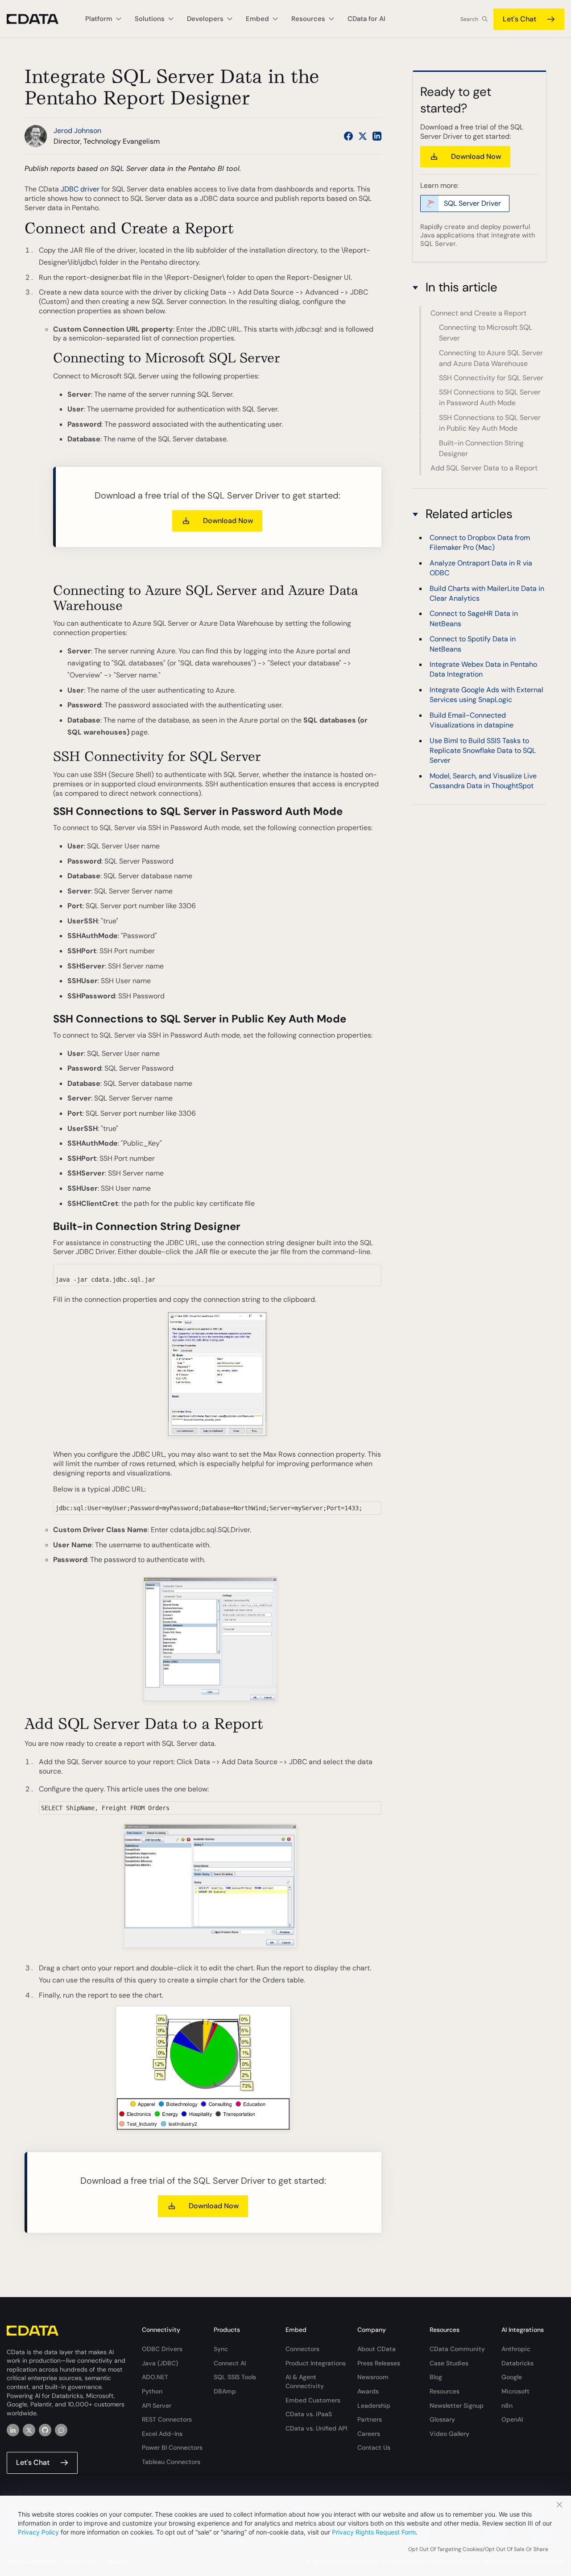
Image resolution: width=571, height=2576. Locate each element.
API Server (157, 2406)
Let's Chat (519, 19)
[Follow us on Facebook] (348, 136)
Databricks (517, 2363)
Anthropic (516, 2349)
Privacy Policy (38, 2532)
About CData (377, 2349)
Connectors (302, 2349)
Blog (436, 2377)
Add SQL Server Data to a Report (484, 468)
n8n (507, 2406)
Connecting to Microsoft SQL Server (486, 333)
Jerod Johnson (77, 131)
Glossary (442, 2419)
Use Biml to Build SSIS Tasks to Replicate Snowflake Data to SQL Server (483, 751)
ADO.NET (155, 2377)
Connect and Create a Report (478, 313)
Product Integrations (316, 2363)
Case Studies (449, 2363)
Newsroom (373, 2377)
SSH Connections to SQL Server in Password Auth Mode (490, 398)
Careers (369, 2434)
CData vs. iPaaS (309, 2414)
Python (152, 2391)
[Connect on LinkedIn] (377, 136)
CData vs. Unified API (316, 2428)
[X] (29, 2430)
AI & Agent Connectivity (305, 2381)
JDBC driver (80, 189)
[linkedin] (13, 2430)
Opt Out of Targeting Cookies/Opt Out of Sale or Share (478, 2549)
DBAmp (225, 2391)
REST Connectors (167, 2419)
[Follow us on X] (363, 136)
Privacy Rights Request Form (374, 2532)
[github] (45, 2430)
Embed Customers (313, 2400)
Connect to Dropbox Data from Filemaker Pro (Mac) (480, 542)
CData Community (457, 2349)
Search (469, 19)
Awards (368, 2391)
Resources (445, 2391)
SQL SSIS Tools (235, 2377)
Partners (370, 2419)
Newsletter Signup (457, 2406)
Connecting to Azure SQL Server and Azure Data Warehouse (491, 358)
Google (512, 2377)
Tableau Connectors (171, 2462)
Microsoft (515, 2391)
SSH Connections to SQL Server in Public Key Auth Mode (490, 423)
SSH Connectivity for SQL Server (491, 378)
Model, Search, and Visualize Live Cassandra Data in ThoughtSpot (483, 781)
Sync (221, 2349)
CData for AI (366, 19)
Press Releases (379, 2363)
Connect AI (230, 2363)
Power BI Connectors (172, 2447)
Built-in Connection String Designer (481, 448)
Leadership (374, 2406)
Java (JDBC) (160, 2363)
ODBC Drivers (162, 2349)
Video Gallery (449, 2434)
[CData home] (39, 19)
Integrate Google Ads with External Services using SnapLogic (486, 695)
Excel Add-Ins (162, 2434)
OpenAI (512, 2419)
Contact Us (374, 2447)
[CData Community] (61, 2430)
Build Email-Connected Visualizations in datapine (472, 720)
